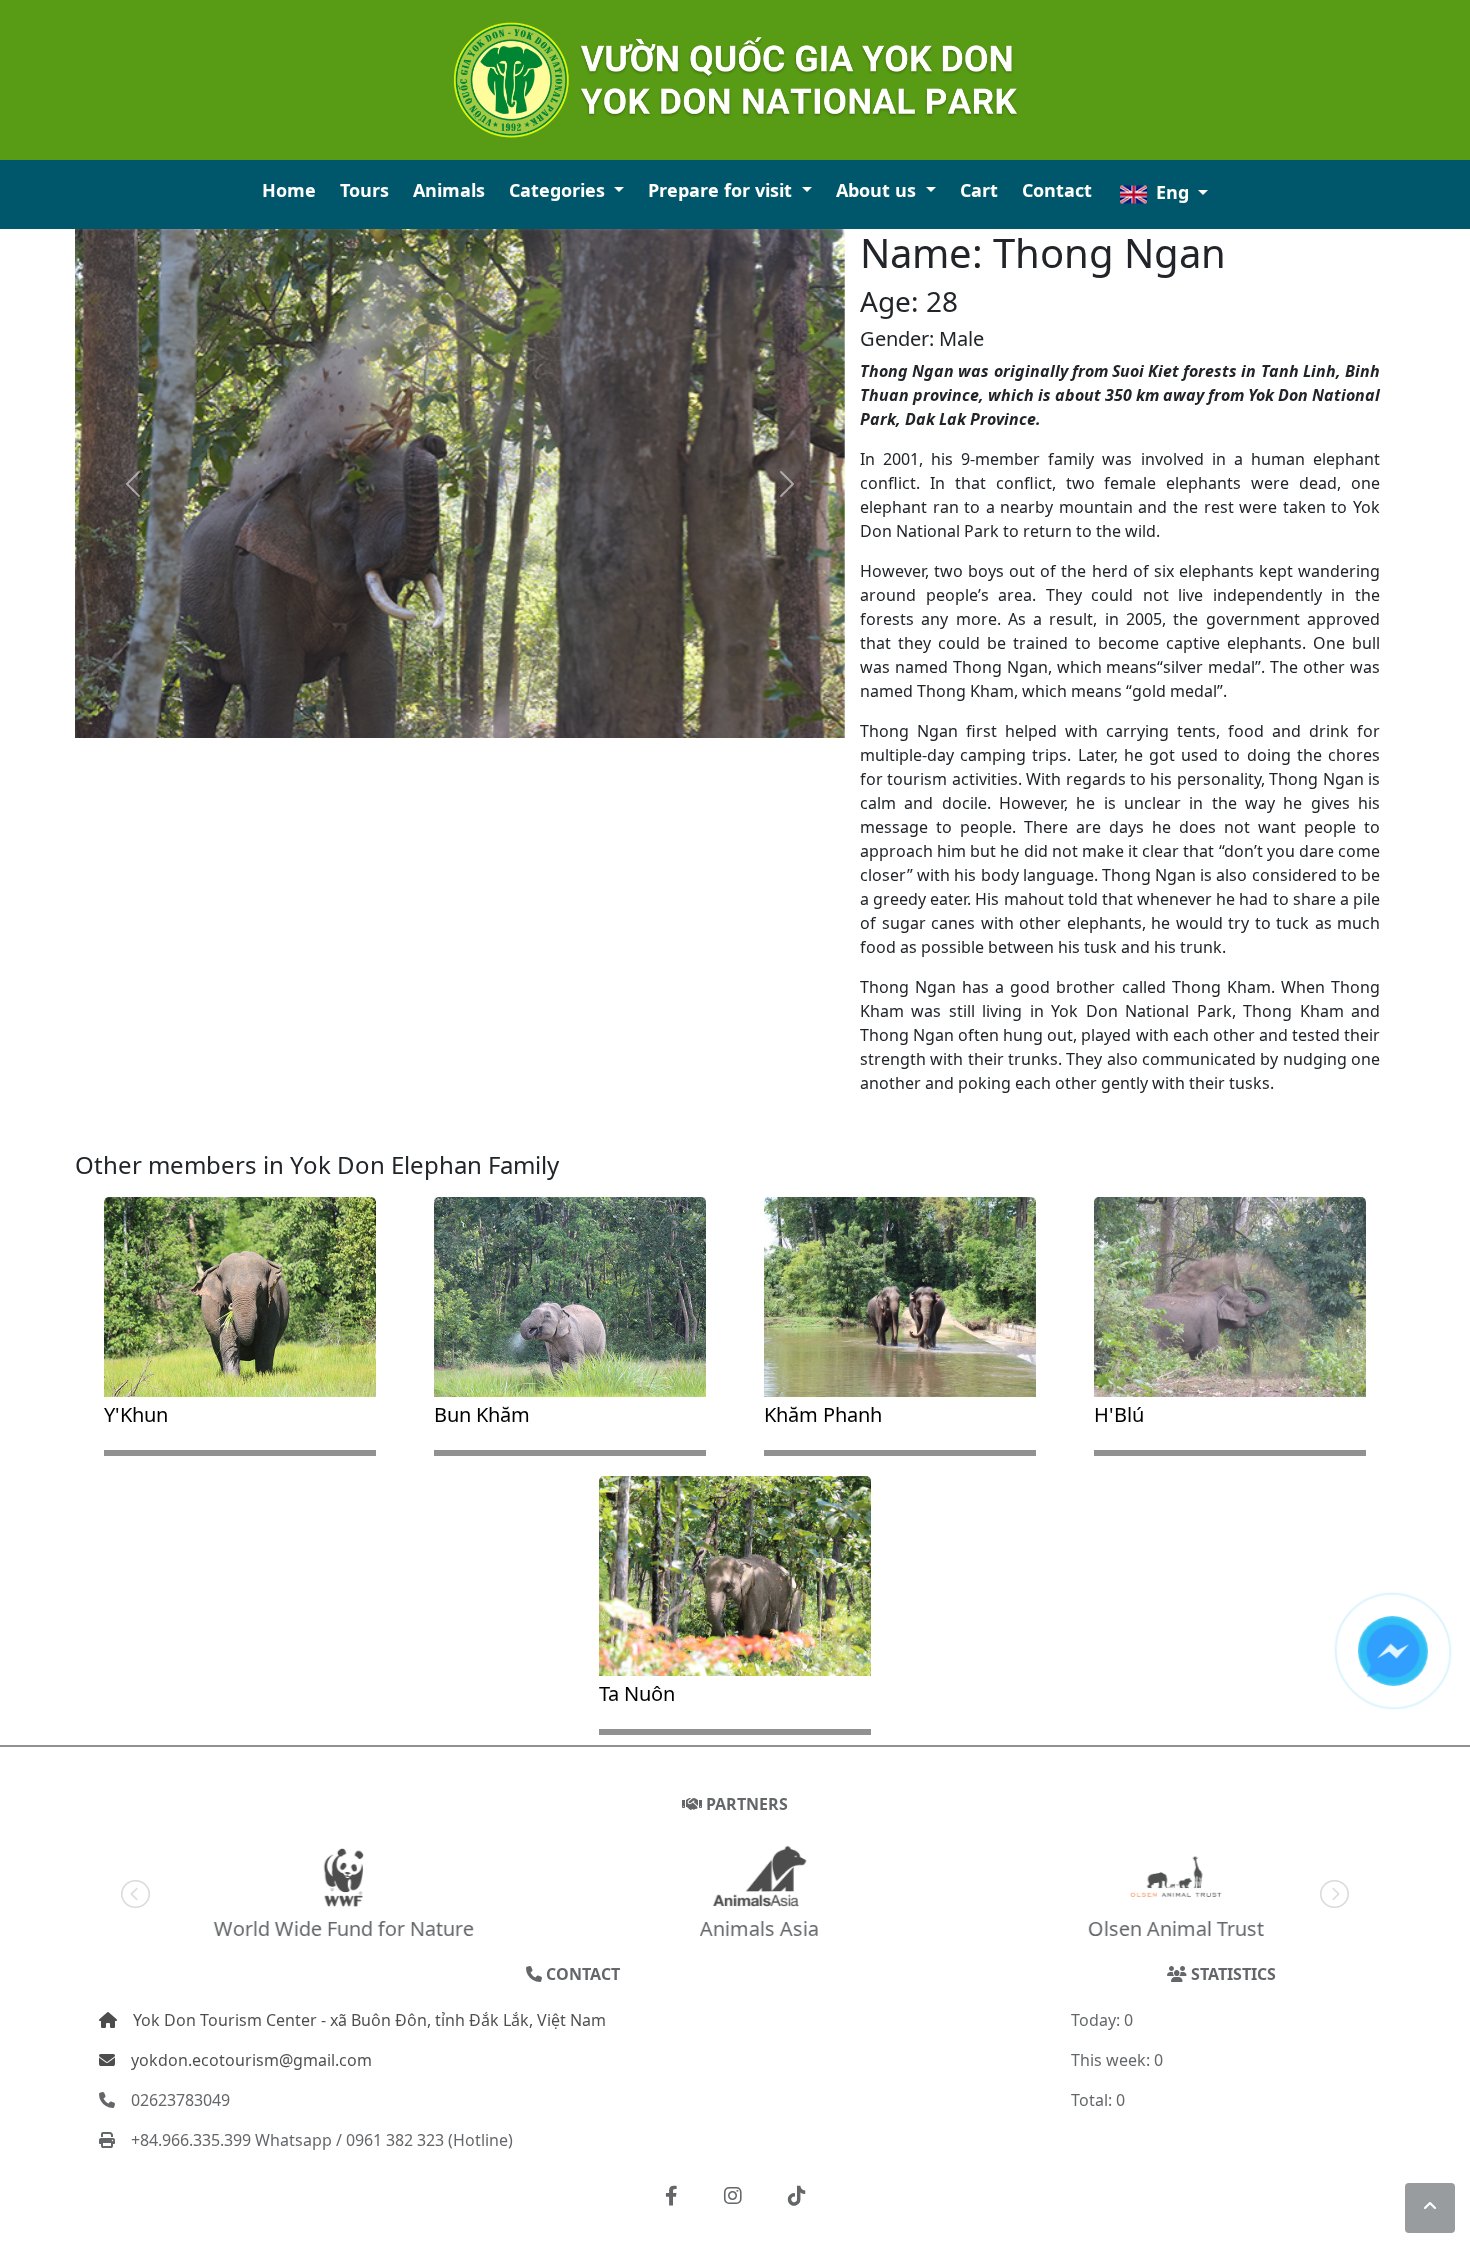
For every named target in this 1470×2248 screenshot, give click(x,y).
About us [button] (878, 190)
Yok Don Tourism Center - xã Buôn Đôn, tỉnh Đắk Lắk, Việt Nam (369, 2020)
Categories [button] (559, 190)
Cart (979, 190)
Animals (449, 190)
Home (289, 190)
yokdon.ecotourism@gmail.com (251, 2060)
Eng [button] (1172, 192)
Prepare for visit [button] (722, 190)
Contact (1057, 190)
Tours (364, 190)
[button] (671, 2196)
